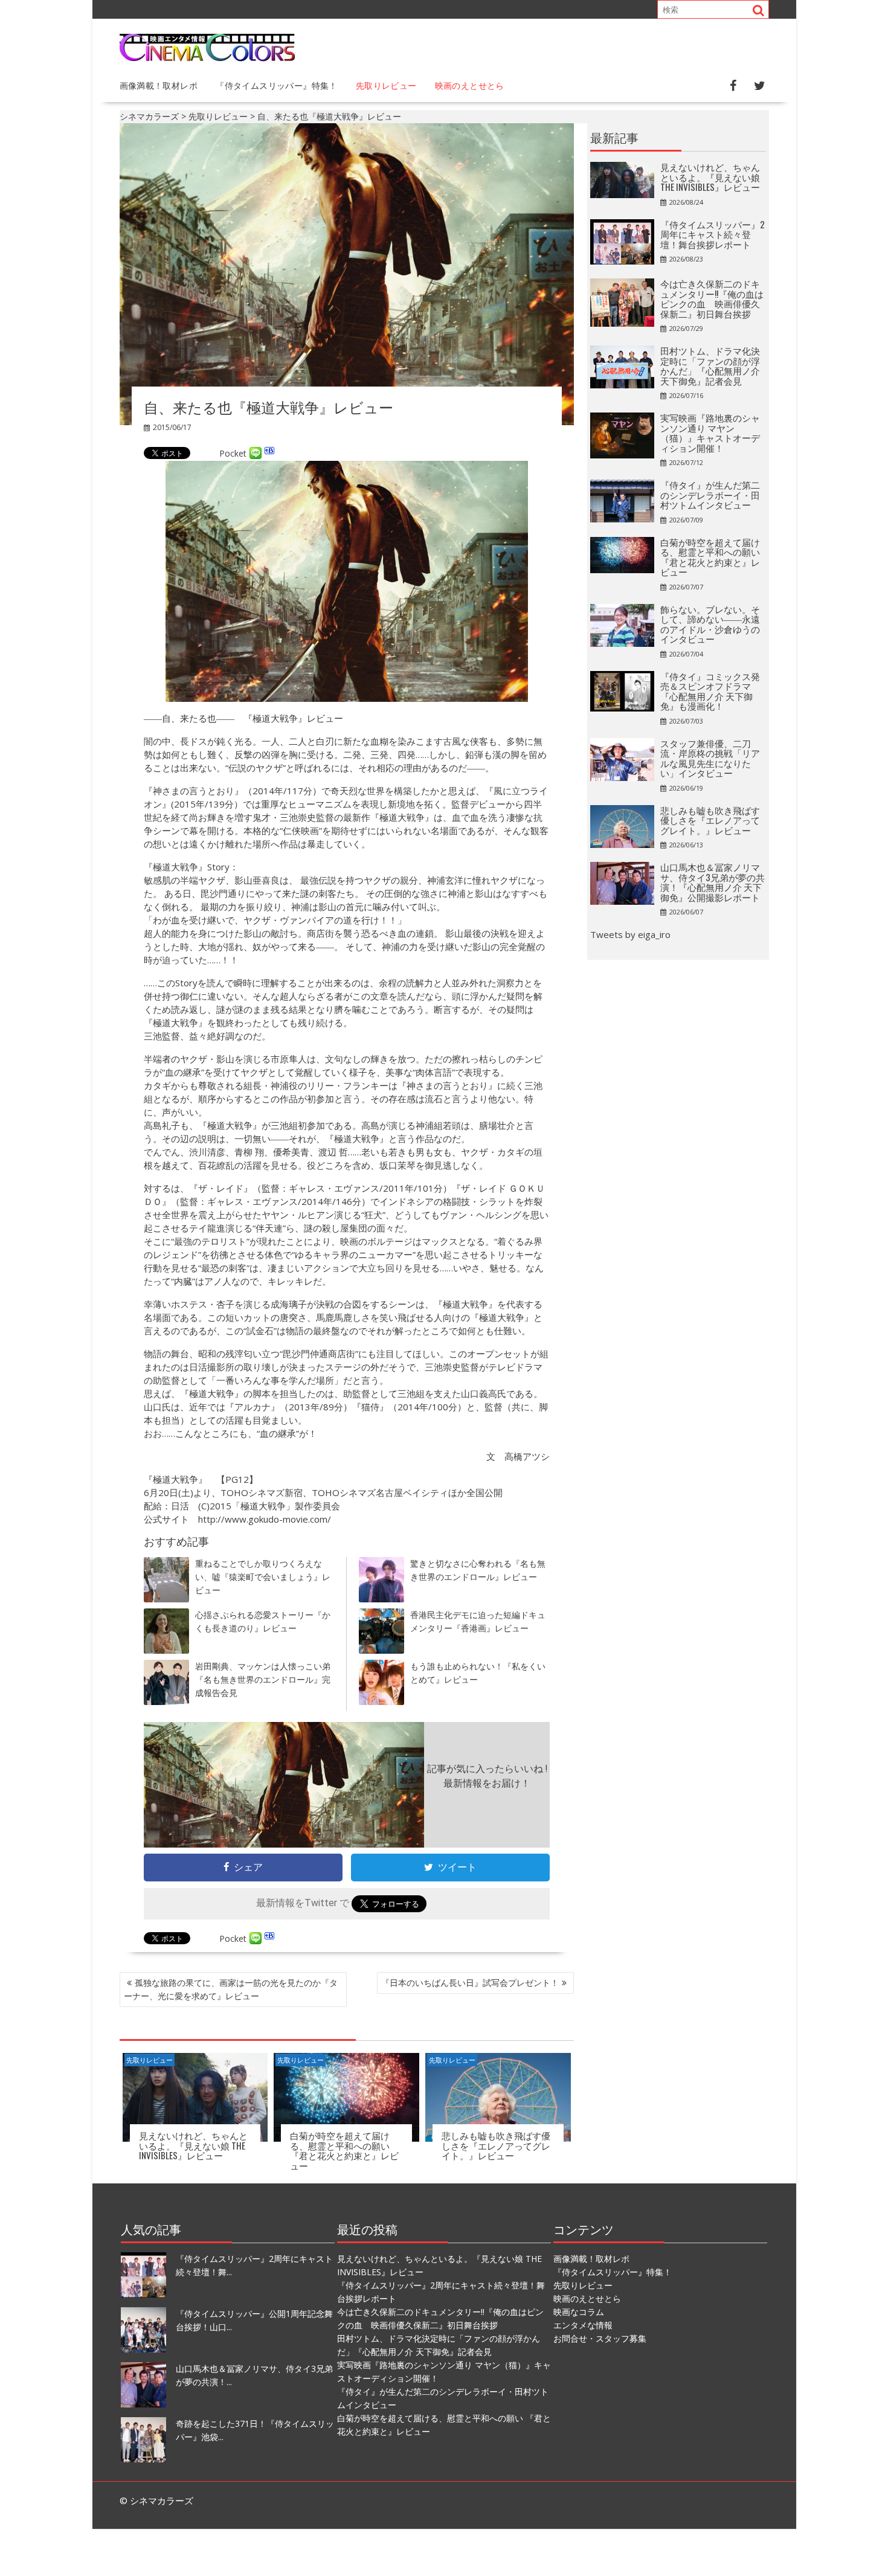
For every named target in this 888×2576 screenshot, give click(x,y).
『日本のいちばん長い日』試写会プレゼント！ (470, 1983)
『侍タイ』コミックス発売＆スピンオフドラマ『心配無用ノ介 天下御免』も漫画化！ (710, 691)
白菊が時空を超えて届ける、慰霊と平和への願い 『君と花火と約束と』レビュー (344, 2150)
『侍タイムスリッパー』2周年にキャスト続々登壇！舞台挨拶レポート (713, 234)
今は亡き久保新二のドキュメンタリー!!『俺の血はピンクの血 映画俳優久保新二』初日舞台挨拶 (712, 298)
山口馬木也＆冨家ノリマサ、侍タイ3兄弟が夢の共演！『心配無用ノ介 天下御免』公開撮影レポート (713, 882)
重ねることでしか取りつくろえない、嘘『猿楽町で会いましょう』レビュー (263, 1577)
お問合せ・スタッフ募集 (600, 2338)
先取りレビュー (386, 85)
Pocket (233, 453)
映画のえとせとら (470, 85)
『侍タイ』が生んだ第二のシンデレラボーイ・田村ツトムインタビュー (710, 494)
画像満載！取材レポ (159, 85)
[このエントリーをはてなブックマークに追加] (269, 453)
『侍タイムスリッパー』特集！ (277, 85)
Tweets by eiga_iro (630, 934)
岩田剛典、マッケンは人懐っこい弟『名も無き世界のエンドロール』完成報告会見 (263, 1679)
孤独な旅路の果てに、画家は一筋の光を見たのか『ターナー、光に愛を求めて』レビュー (231, 1989)
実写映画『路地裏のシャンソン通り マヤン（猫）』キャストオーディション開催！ (710, 432)
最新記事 (614, 137)
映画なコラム (579, 2312)
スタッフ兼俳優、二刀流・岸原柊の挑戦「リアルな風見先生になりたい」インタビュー (710, 758)
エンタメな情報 (583, 2325)
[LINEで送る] (256, 453)
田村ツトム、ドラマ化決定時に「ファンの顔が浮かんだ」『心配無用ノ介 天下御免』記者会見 (710, 365)
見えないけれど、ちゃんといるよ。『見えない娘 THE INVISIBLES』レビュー (193, 2145)
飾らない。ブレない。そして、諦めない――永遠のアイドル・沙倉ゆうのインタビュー (710, 624)
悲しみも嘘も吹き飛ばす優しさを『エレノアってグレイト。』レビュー (496, 2145)
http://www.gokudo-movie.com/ (265, 1519)
